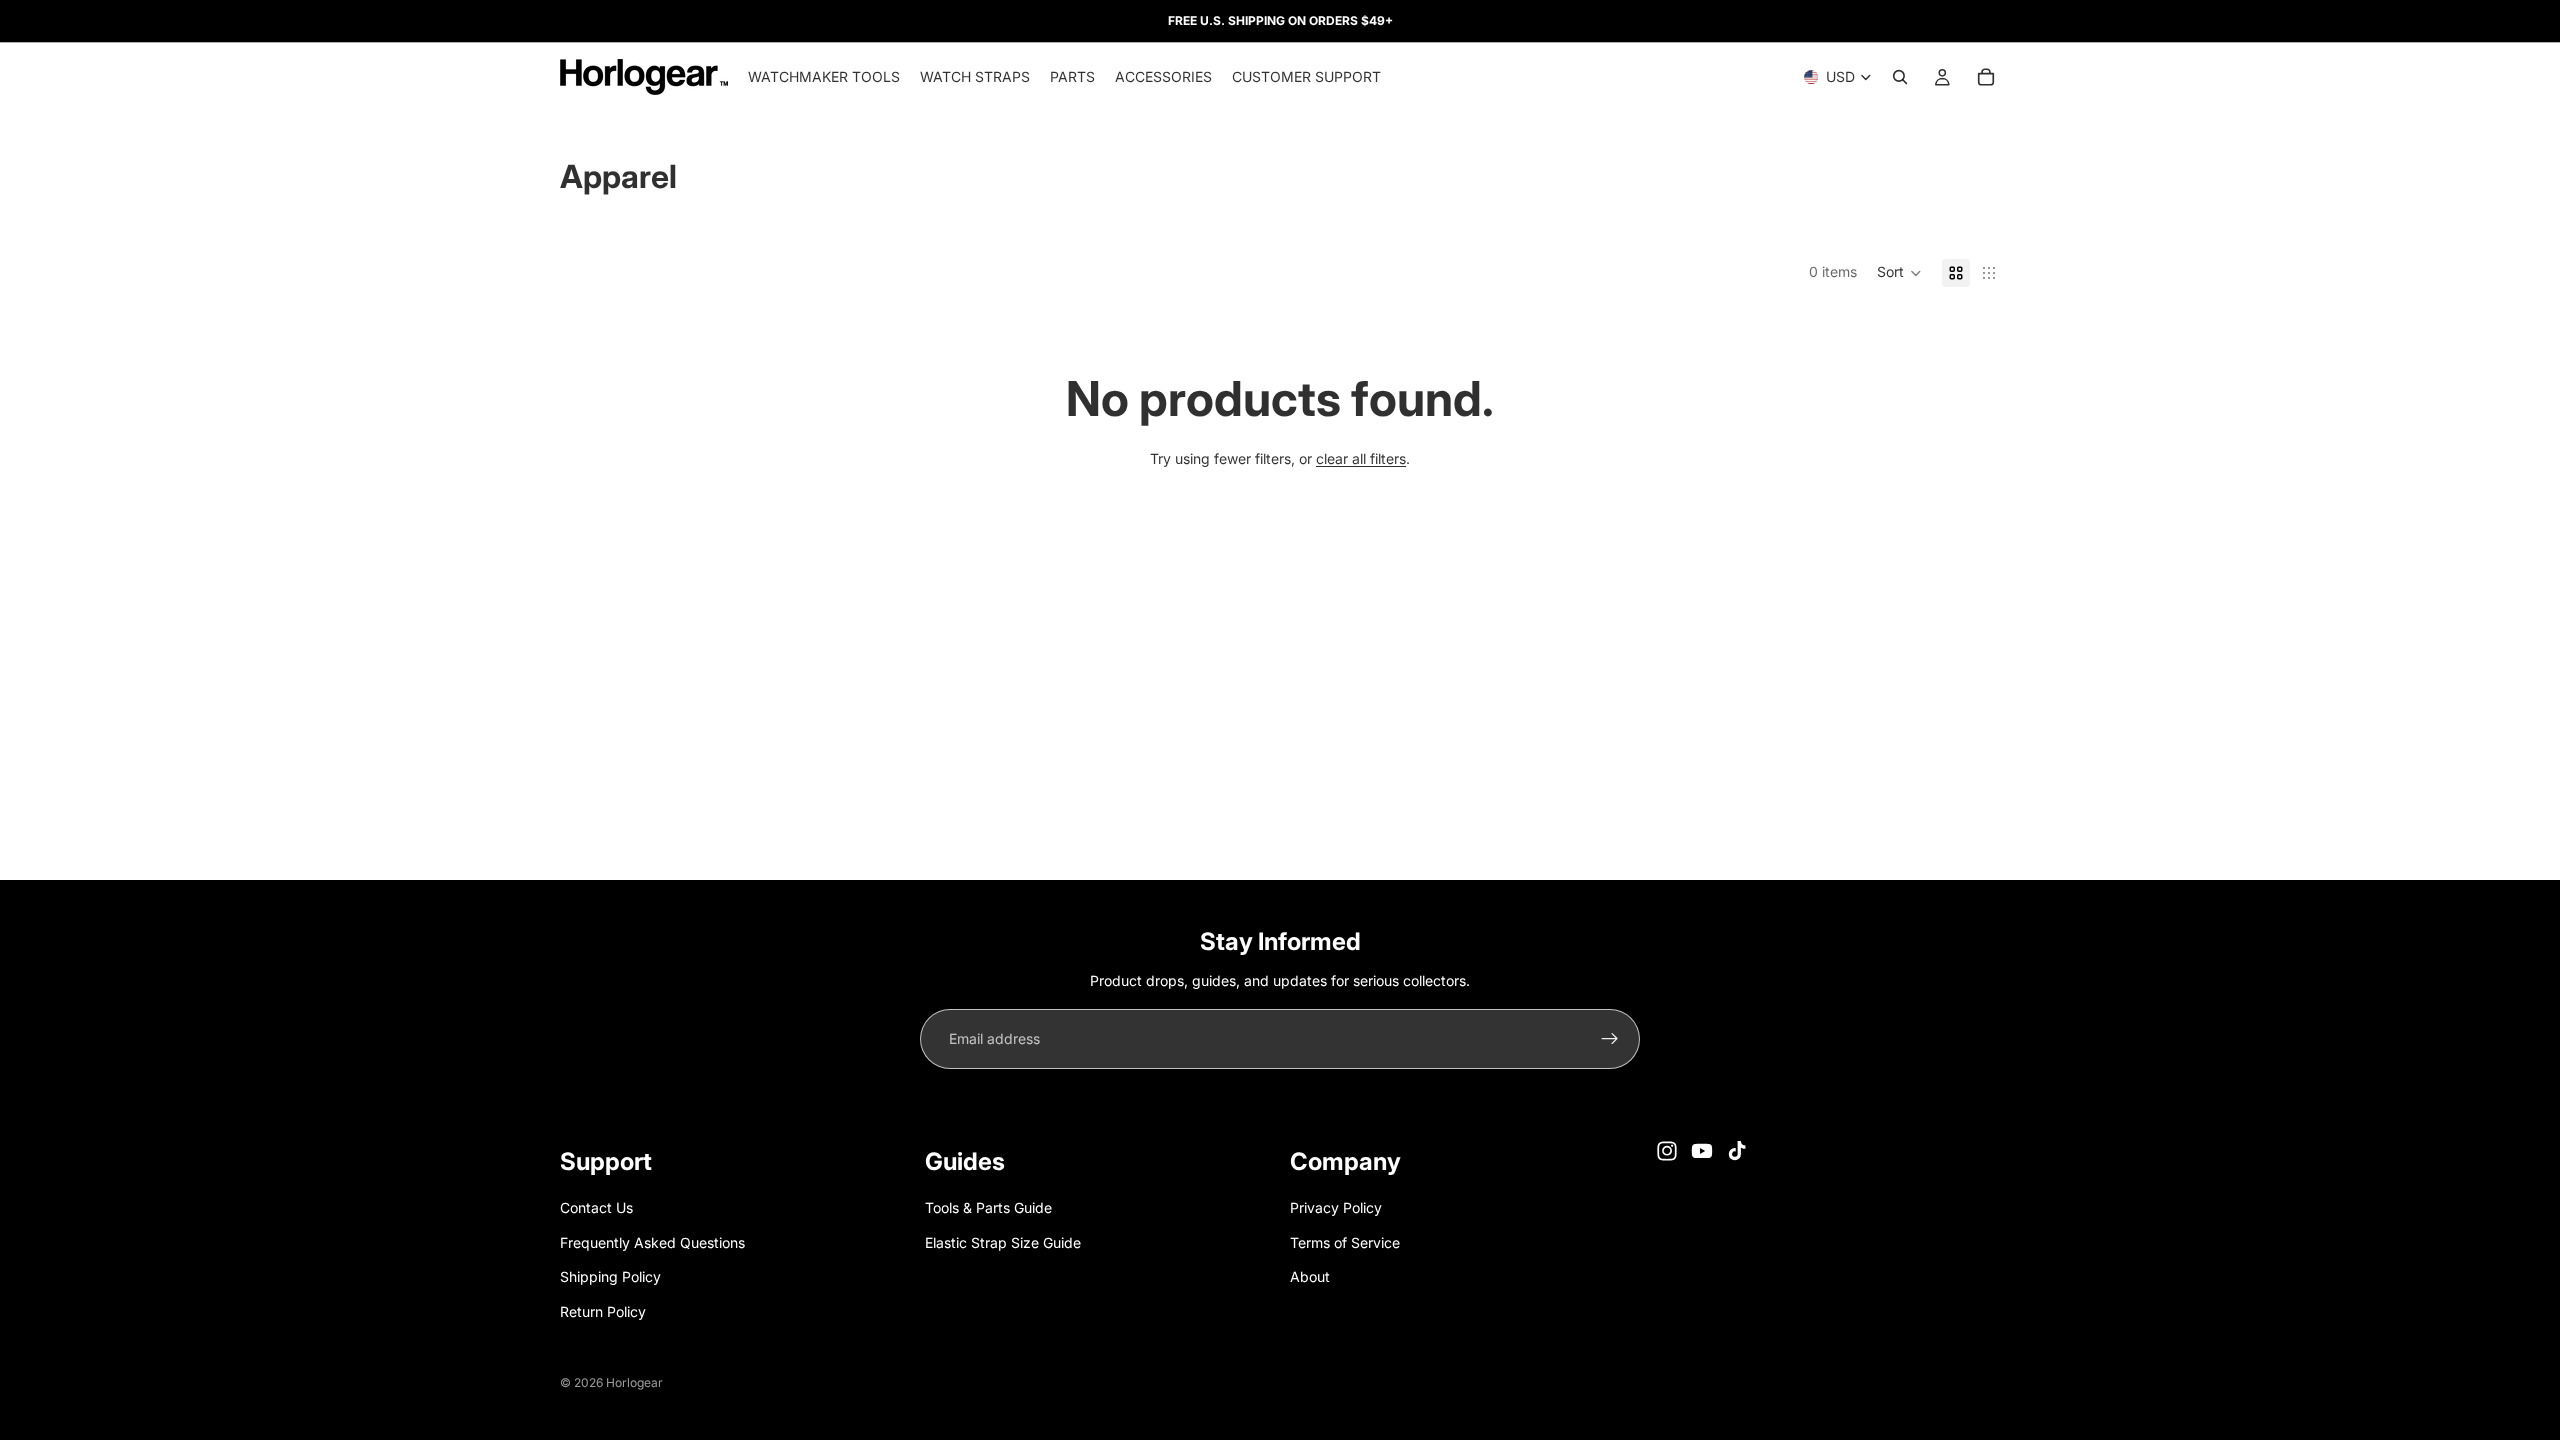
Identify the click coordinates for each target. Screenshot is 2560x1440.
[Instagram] (1667, 1151)
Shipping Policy (610, 1276)
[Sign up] (1610, 1039)
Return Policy (603, 1310)
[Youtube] (1702, 1151)
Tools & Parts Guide (988, 1207)
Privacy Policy (1336, 1207)
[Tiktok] (1737, 1151)
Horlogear (634, 1382)
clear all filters (1361, 458)
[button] (1899, 273)
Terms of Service (1345, 1242)
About (1310, 1276)
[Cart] (1986, 77)
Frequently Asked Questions (652, 1242)
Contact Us (596, 1207)
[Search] (1900, 77)
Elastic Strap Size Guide (1003, 1242)
